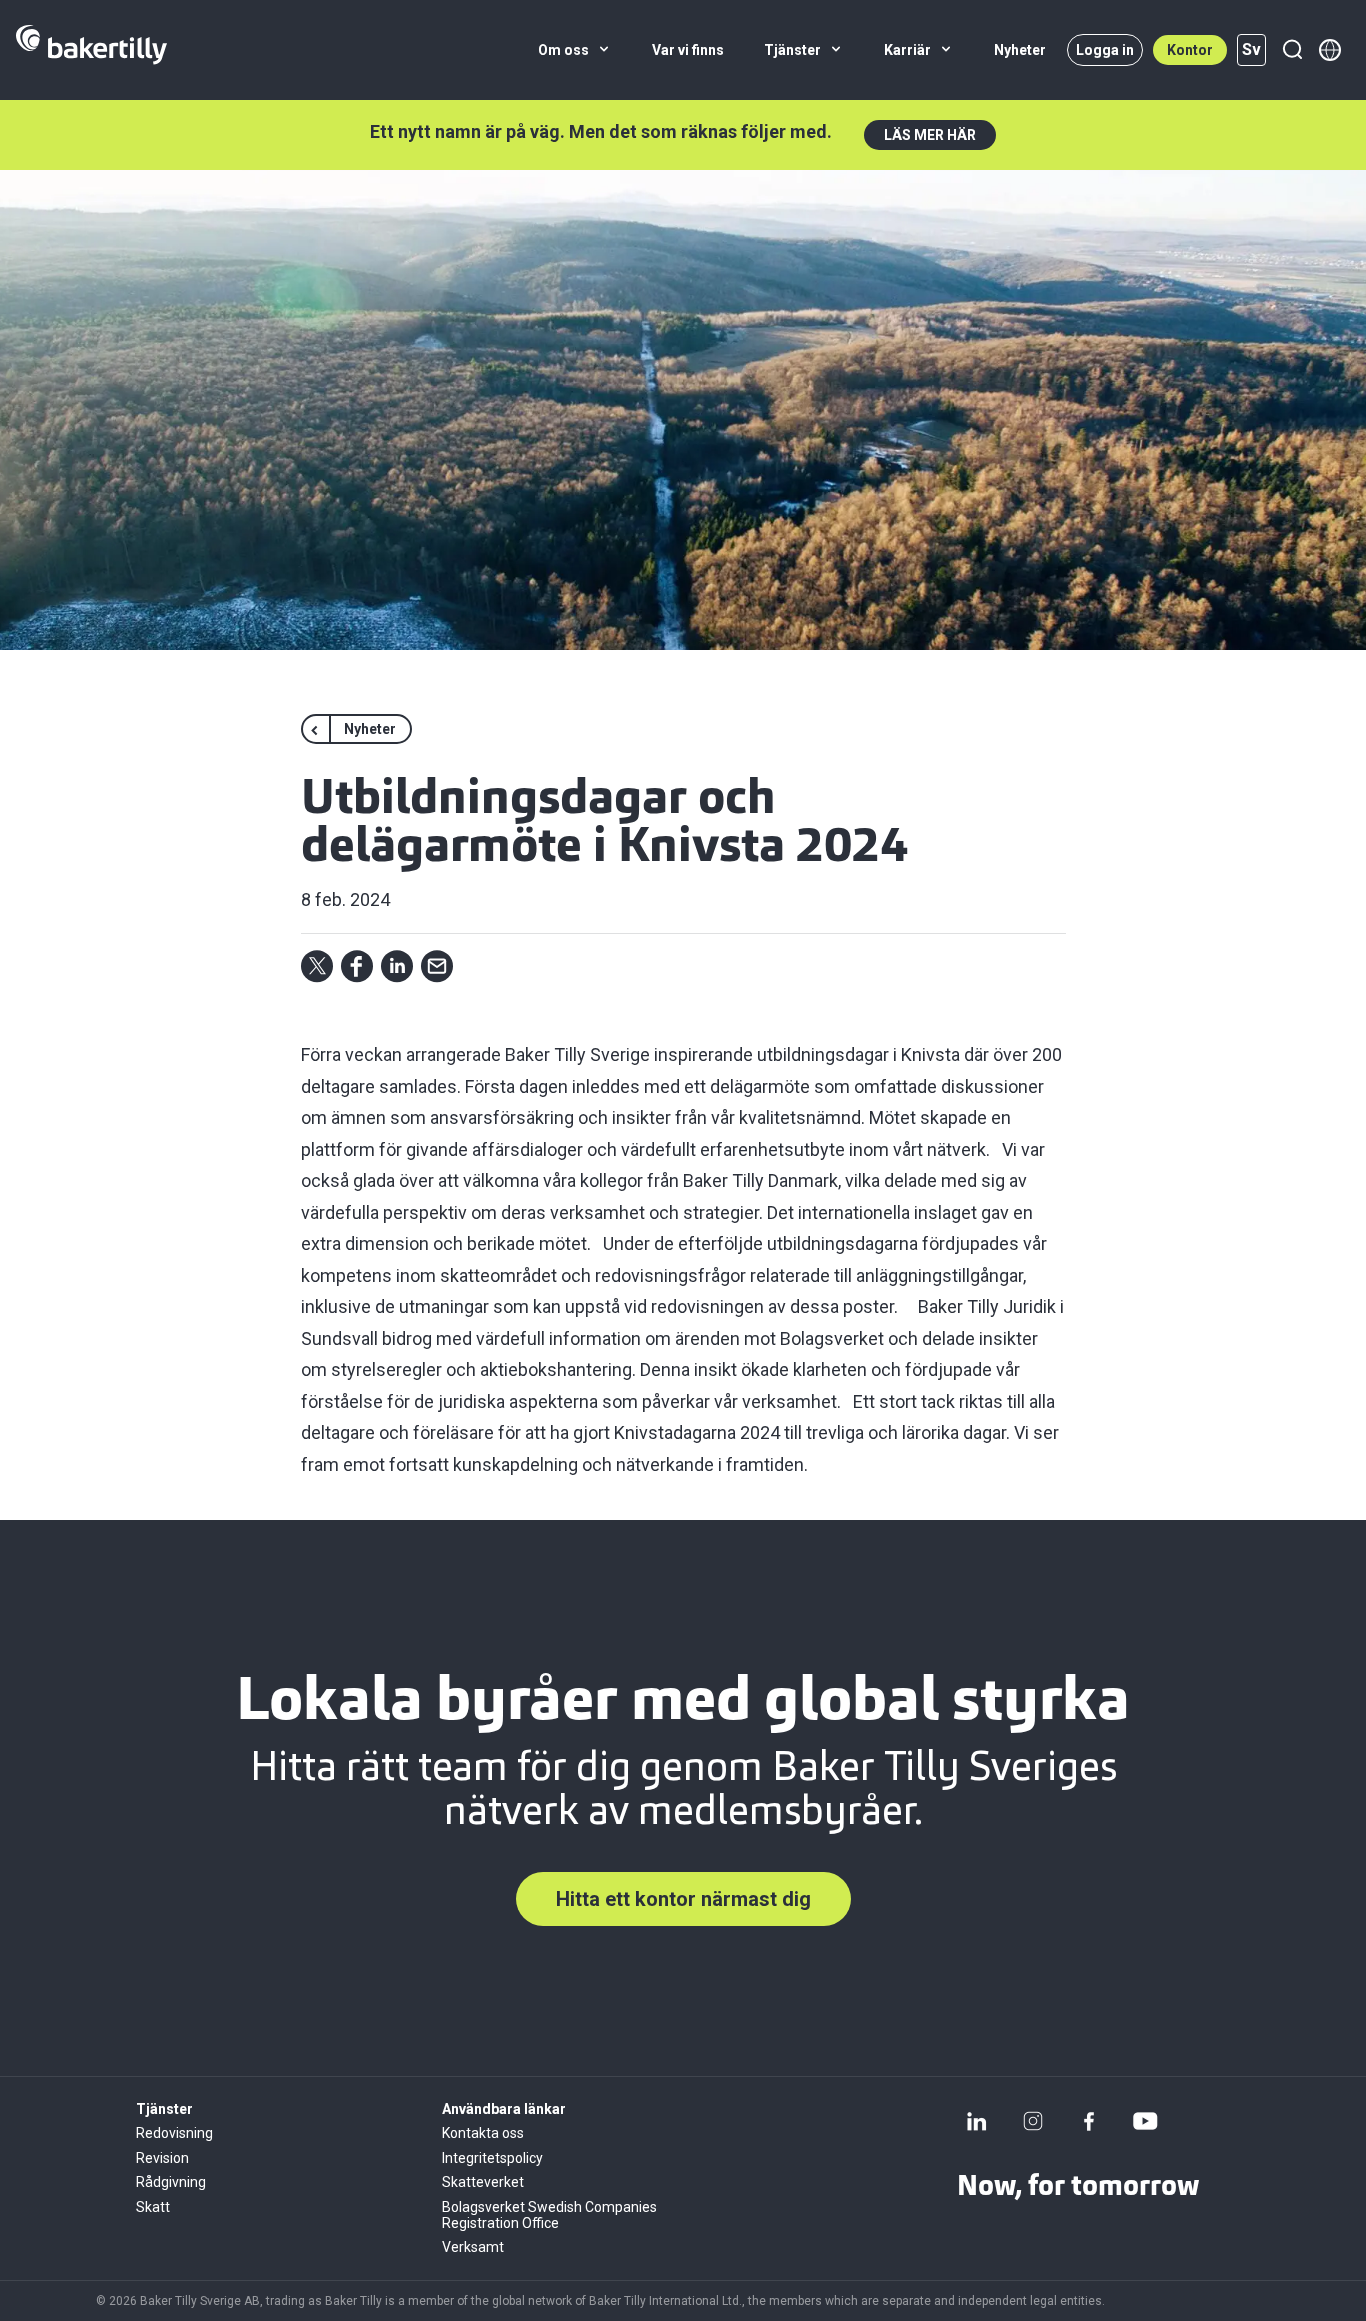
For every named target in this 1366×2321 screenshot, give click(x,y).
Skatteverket (483, 2182)
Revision (162, 2158)
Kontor (1190, 50)
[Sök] (1292, 50)
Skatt (153, 2207)
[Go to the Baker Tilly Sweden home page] (91, 50)
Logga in (1105, 50)
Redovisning (174, 2133)
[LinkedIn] (977, 2121)
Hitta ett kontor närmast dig (683, 1899)
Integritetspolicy (492, 2158)
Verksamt (473, 2247)
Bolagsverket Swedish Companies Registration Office (549, 2215)
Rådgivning (171, 2182)
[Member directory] (1330, 50)
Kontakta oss (483, 2133)
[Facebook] (1089, 2121)
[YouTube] (1145, 2121)
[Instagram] (1033, 2121)
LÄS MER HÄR (930, 135)
